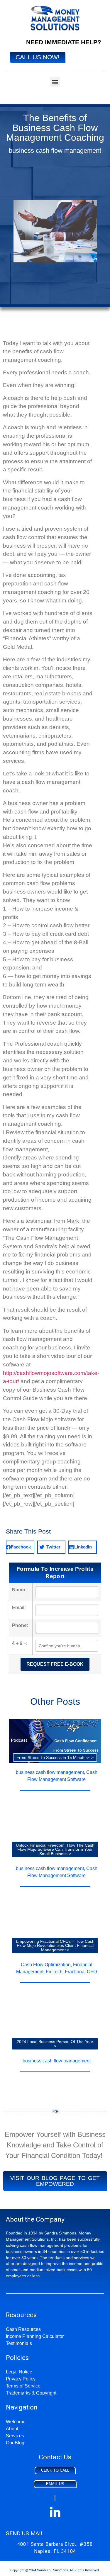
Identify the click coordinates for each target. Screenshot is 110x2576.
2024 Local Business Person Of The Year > (55, 2044)
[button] (55, 82)
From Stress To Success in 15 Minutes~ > (55, 1757)
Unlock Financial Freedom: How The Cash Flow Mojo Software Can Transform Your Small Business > (55, 1849)
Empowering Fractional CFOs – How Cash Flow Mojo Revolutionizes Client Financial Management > (55, 1946)
